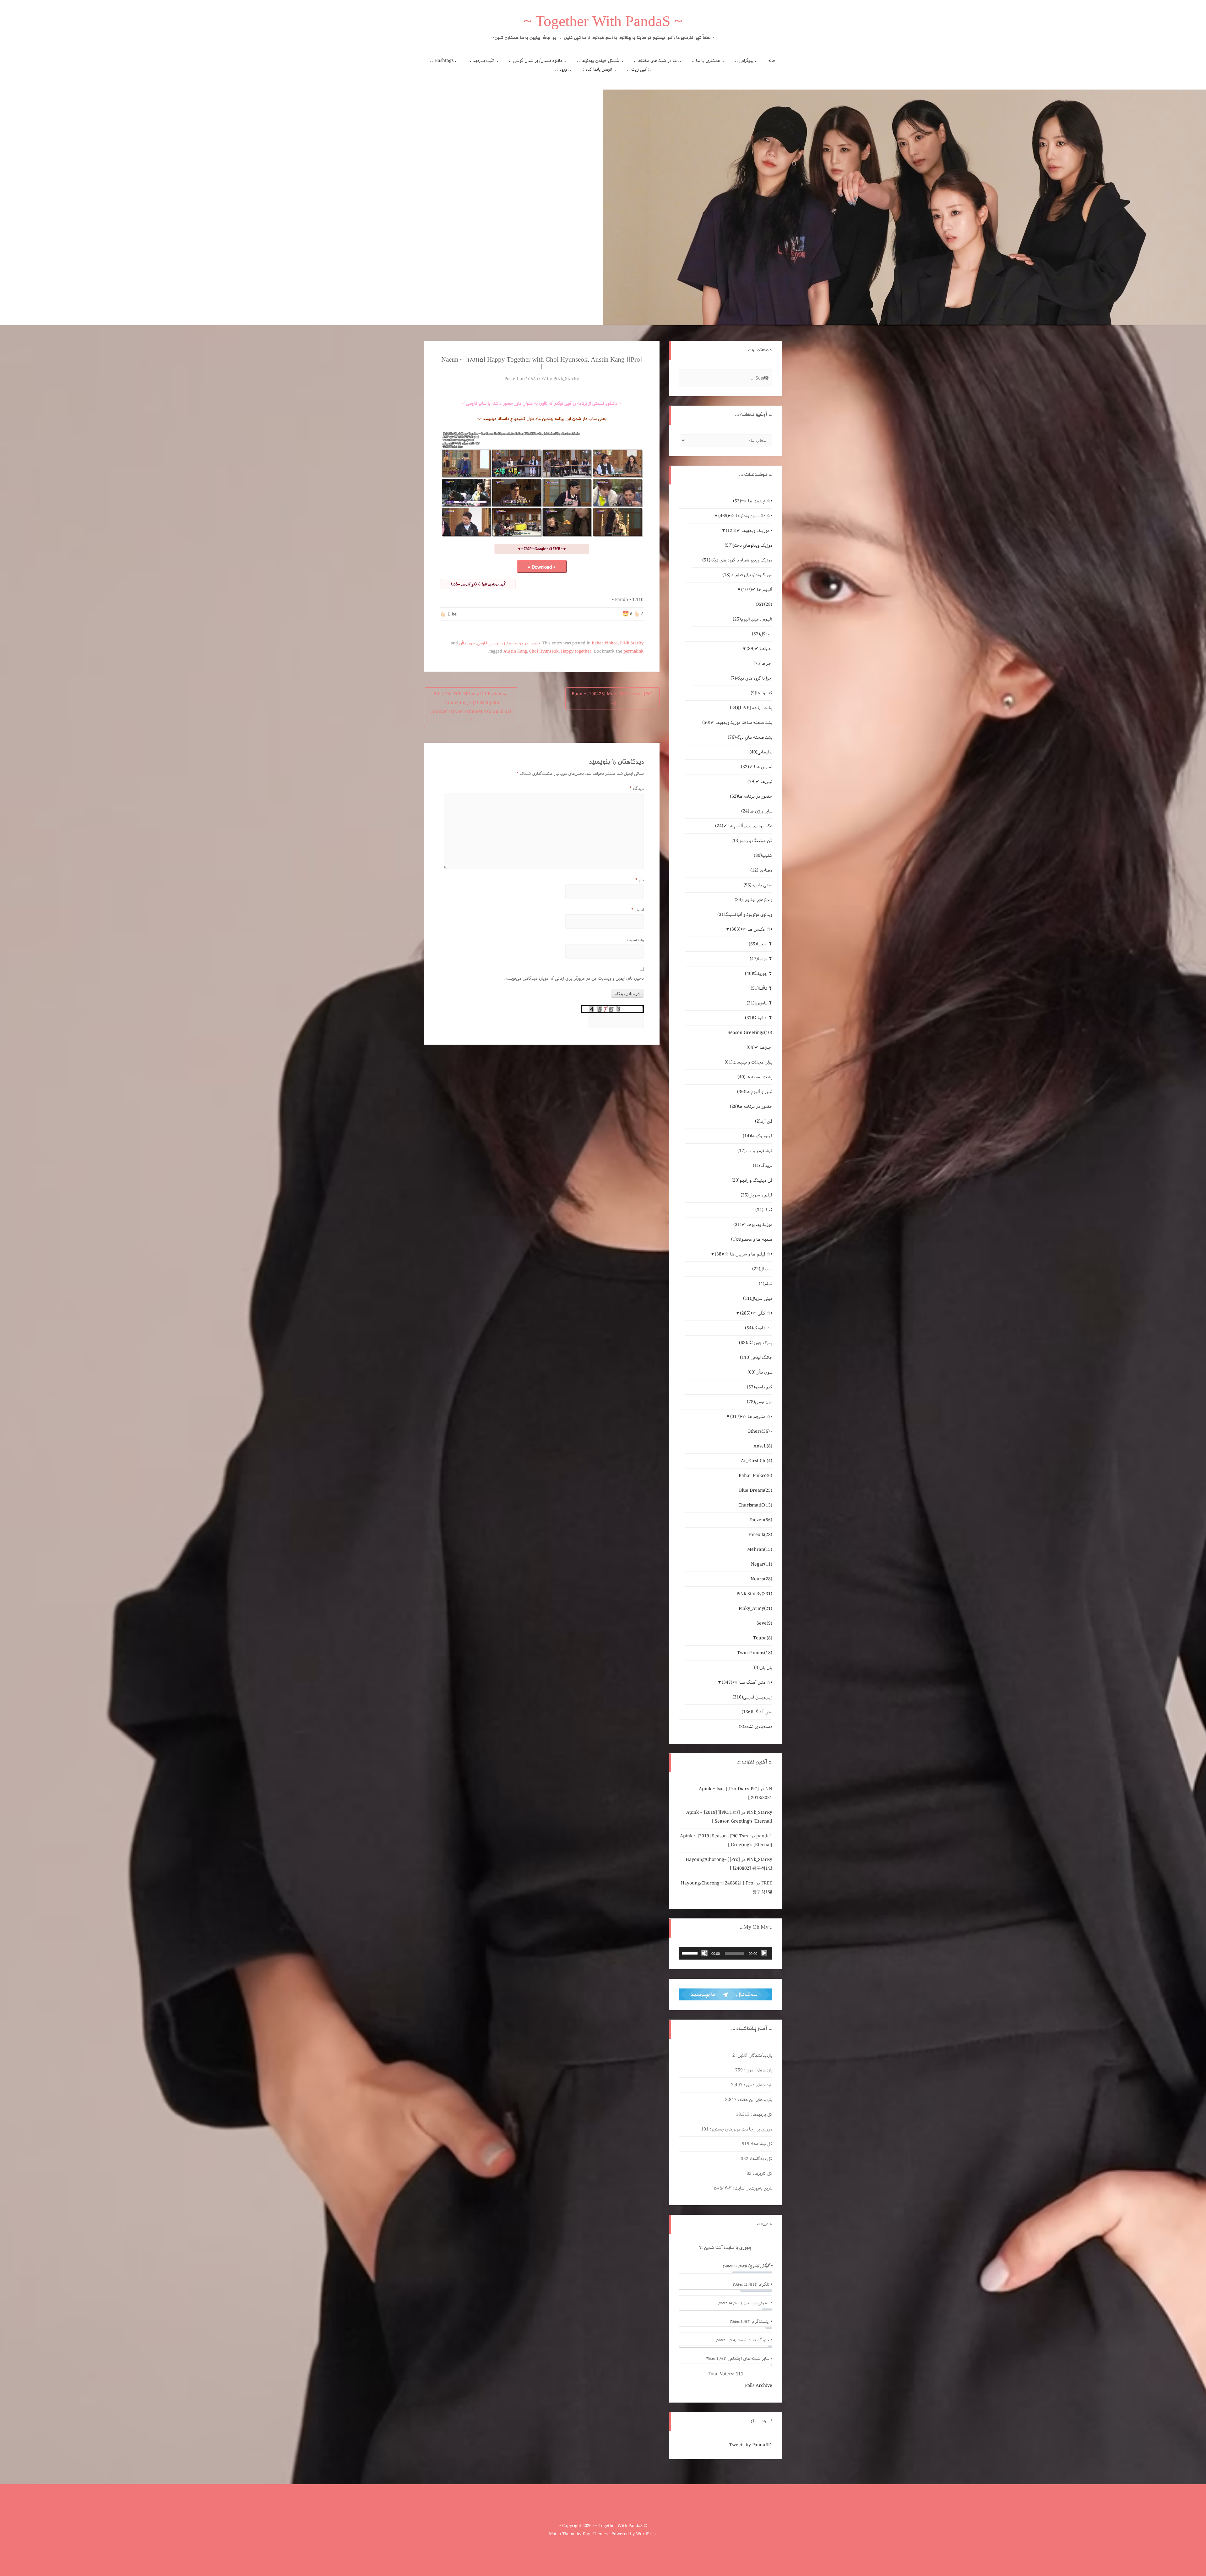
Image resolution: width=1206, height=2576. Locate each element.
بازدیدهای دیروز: (757, 2085)
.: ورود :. (563, 69)
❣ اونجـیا (761, 944)
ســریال (762, 1269)
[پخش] (764, 1953)
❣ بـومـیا (761, 959)
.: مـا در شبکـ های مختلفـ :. (657, 61)
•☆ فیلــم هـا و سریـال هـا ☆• (744, 1254)
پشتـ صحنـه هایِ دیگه (750, 737)
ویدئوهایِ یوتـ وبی (753, 900)
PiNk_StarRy (566, 379)
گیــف (764, 1210)
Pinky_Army (755, 1609)
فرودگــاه (763, 1166)
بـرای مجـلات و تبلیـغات (748, 1062)
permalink (633, 651)
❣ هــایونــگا (759, 1018)
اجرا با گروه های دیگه (751, 678)
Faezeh (761, 1520)
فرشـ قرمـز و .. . (755, 1151)
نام (640, 880)
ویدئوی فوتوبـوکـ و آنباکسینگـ (745, 915)
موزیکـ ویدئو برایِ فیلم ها (747, 575)
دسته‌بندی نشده (755, 1727)
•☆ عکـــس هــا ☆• (751, 929)
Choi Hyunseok (544, 651)
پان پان (763, 1668)
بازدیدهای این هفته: (754, 2100)
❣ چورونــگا (759, 974)
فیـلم (766, 1284)
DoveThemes (595, 2534)
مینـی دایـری (758, 885)
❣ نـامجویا (759, 1003)
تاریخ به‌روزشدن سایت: (752, 2188)
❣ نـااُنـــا (761, 988)
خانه (772, 61)
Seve (764, 1623)
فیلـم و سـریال (756, 1195)
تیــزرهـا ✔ (760, 782)
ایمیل (638, 910)
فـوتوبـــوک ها (758, 1136)
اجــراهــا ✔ (759, 649)
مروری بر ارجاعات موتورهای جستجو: (740, 2129)
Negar (762, 1564)
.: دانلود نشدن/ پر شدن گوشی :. (538, 61)
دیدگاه (637, 789)
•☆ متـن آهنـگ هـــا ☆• (747, 1682)
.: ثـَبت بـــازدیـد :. (483, 61)
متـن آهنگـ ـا (757, 1712)
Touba (763, 1638)
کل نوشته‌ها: (761, 2144)
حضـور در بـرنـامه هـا (524, 643)
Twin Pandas (755, 1653)
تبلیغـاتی (761, 752)
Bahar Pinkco (605, 643)
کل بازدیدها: (761, 2114)
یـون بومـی (760, 1402)
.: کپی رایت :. (639, 69)
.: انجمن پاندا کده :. (599, 69)
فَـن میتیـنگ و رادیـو (752, 841)
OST (764, 604)
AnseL (763, 1446)
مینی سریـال (758, 1299)
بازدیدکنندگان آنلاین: (754, 2055)
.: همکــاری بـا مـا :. (708, 61)
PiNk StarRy (632, 643)
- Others (760, 1431)
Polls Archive (759, 2386)
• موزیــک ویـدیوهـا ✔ (749, 531)
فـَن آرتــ (764, 1121)
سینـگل (762, 634)
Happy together (576, 651)
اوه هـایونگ (759, 1328)
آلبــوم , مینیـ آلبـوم (752, 619)
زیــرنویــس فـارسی (491, 643)
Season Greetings (750, 1033)
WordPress (647, 2534)
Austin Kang (515, 651)
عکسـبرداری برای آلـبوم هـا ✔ (744, 826)
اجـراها (763, 664)
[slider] (691, 1953)
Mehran (760, 1550)
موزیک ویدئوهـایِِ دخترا (748, 545)
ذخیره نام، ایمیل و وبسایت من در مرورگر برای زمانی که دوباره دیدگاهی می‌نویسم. (574, 978)
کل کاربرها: (762, 2174)
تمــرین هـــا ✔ (757, 767)
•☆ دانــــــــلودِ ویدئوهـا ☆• (745, 516)
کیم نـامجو (760, 1387)
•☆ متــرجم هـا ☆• (751, 1417)
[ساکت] (704, 1953)
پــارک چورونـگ (756, 1343)
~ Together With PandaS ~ (603, 23)
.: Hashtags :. (444, 61)
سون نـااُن (467, 643)
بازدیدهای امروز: (758, 2070)
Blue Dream (756, 1490)
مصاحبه (761, 870)
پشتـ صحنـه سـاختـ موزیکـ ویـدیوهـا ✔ (737, 723)
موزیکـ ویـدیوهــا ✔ (753, 1225)
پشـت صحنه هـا (755, 1077)
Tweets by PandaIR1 (751, 2445)
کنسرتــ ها (761, 693)
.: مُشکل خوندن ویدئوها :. (600, 61)
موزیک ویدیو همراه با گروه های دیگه (737, 560)
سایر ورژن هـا (757, 811)
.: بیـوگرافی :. (746, 61)
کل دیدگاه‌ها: (760, 2159)
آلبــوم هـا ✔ (757, 590)
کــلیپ (763, 856)
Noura (761, 1579)
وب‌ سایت (636, 940)
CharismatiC (755, 1505)
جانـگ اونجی (756, 1358)
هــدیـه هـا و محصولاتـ (752, 1239)
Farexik (760, 1535)
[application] (725, 1953)
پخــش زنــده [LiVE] (751, 708)
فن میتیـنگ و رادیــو (752, 1180)
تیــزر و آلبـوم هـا (755, 1092)
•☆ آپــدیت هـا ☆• (753, 501)
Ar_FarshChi (757, 1461)
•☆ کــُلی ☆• (756, 1313)
